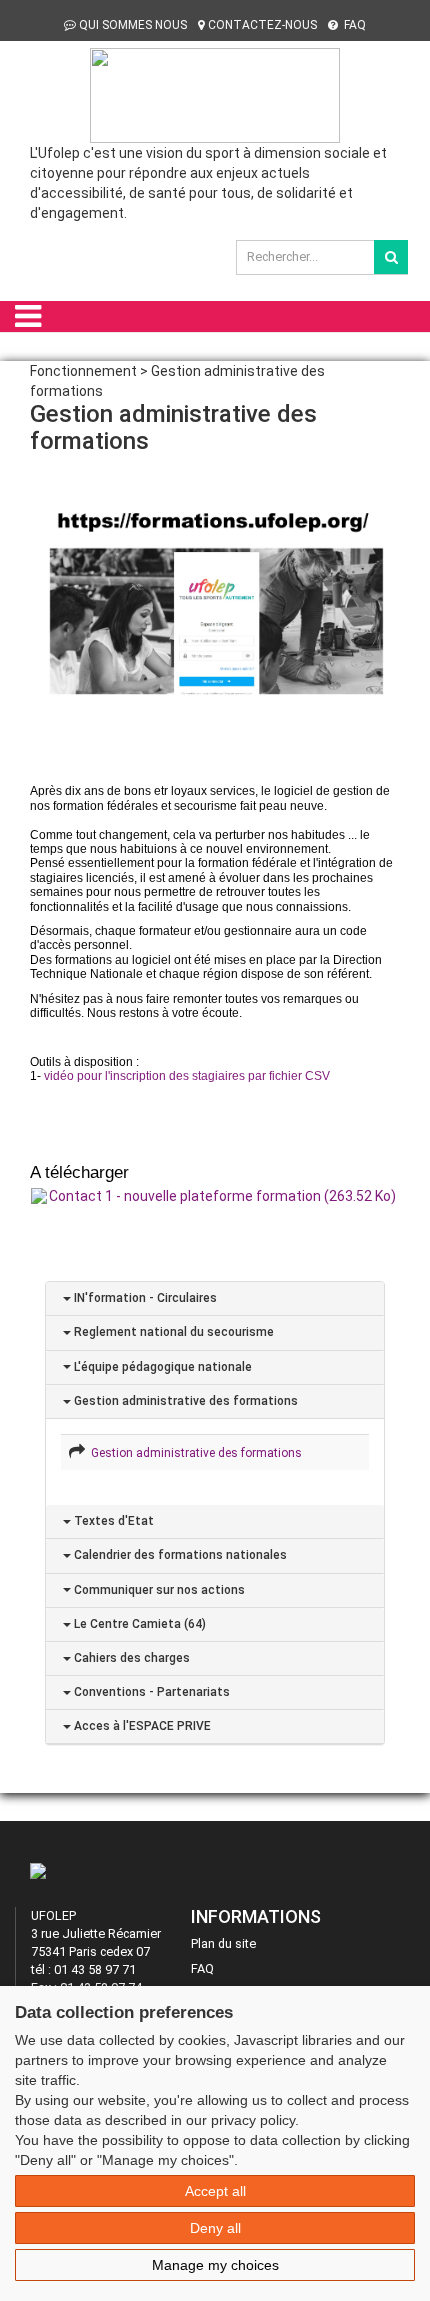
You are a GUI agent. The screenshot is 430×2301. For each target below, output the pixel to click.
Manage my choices (215, 2265)
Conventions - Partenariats (150, 1692)
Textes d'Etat (112, 1521)
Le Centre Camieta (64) (138, 1624)
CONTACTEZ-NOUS (262, 25)
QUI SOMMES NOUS (133, 25)
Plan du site (223, 1943)
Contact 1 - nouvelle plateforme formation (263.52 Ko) (222, 1196)
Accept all (215, 2191)
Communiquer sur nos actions (158, 1590)
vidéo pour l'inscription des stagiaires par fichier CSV (187, 1076)
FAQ (353, 25)
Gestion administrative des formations (184, 1401)
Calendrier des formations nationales (179, 1555)
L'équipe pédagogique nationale (161, 1367)
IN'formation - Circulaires (144, 1298)
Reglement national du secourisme (172, 1332)
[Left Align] (391, 257)
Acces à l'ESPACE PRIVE (141, 1726)
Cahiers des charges (130, 1658)
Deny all (215, 2228)
